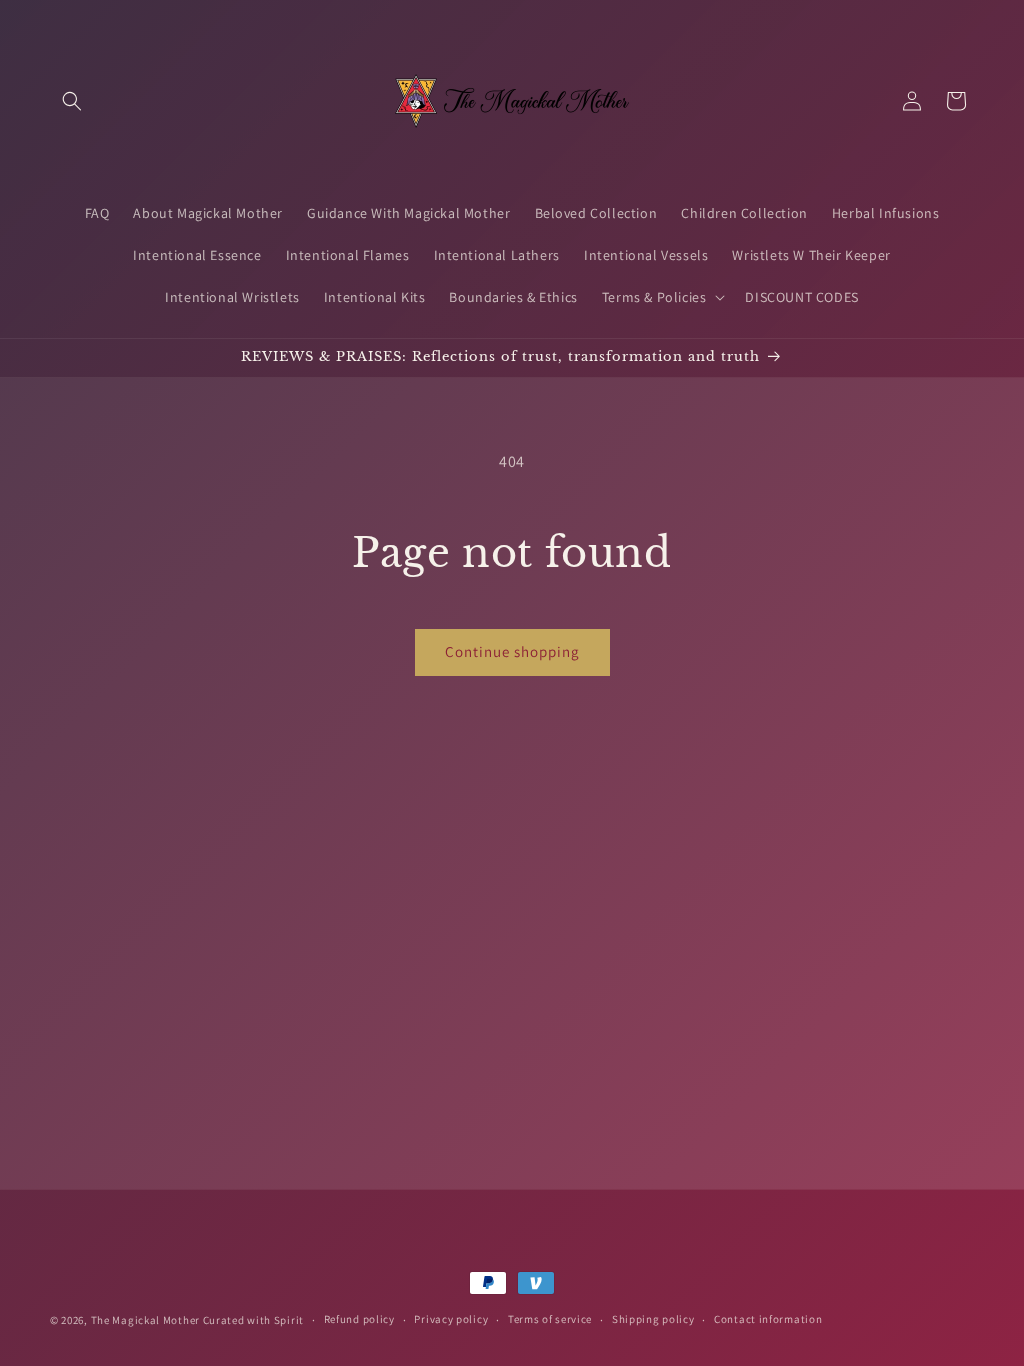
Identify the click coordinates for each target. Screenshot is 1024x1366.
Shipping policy (653, 1319)
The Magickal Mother (147, 1320)
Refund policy (359, 1319)
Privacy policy (451, 1319)
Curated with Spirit (253, 1320)
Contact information (768, 1319)
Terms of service (550, 1319)
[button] (72, 101)
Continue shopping (512, 651)
